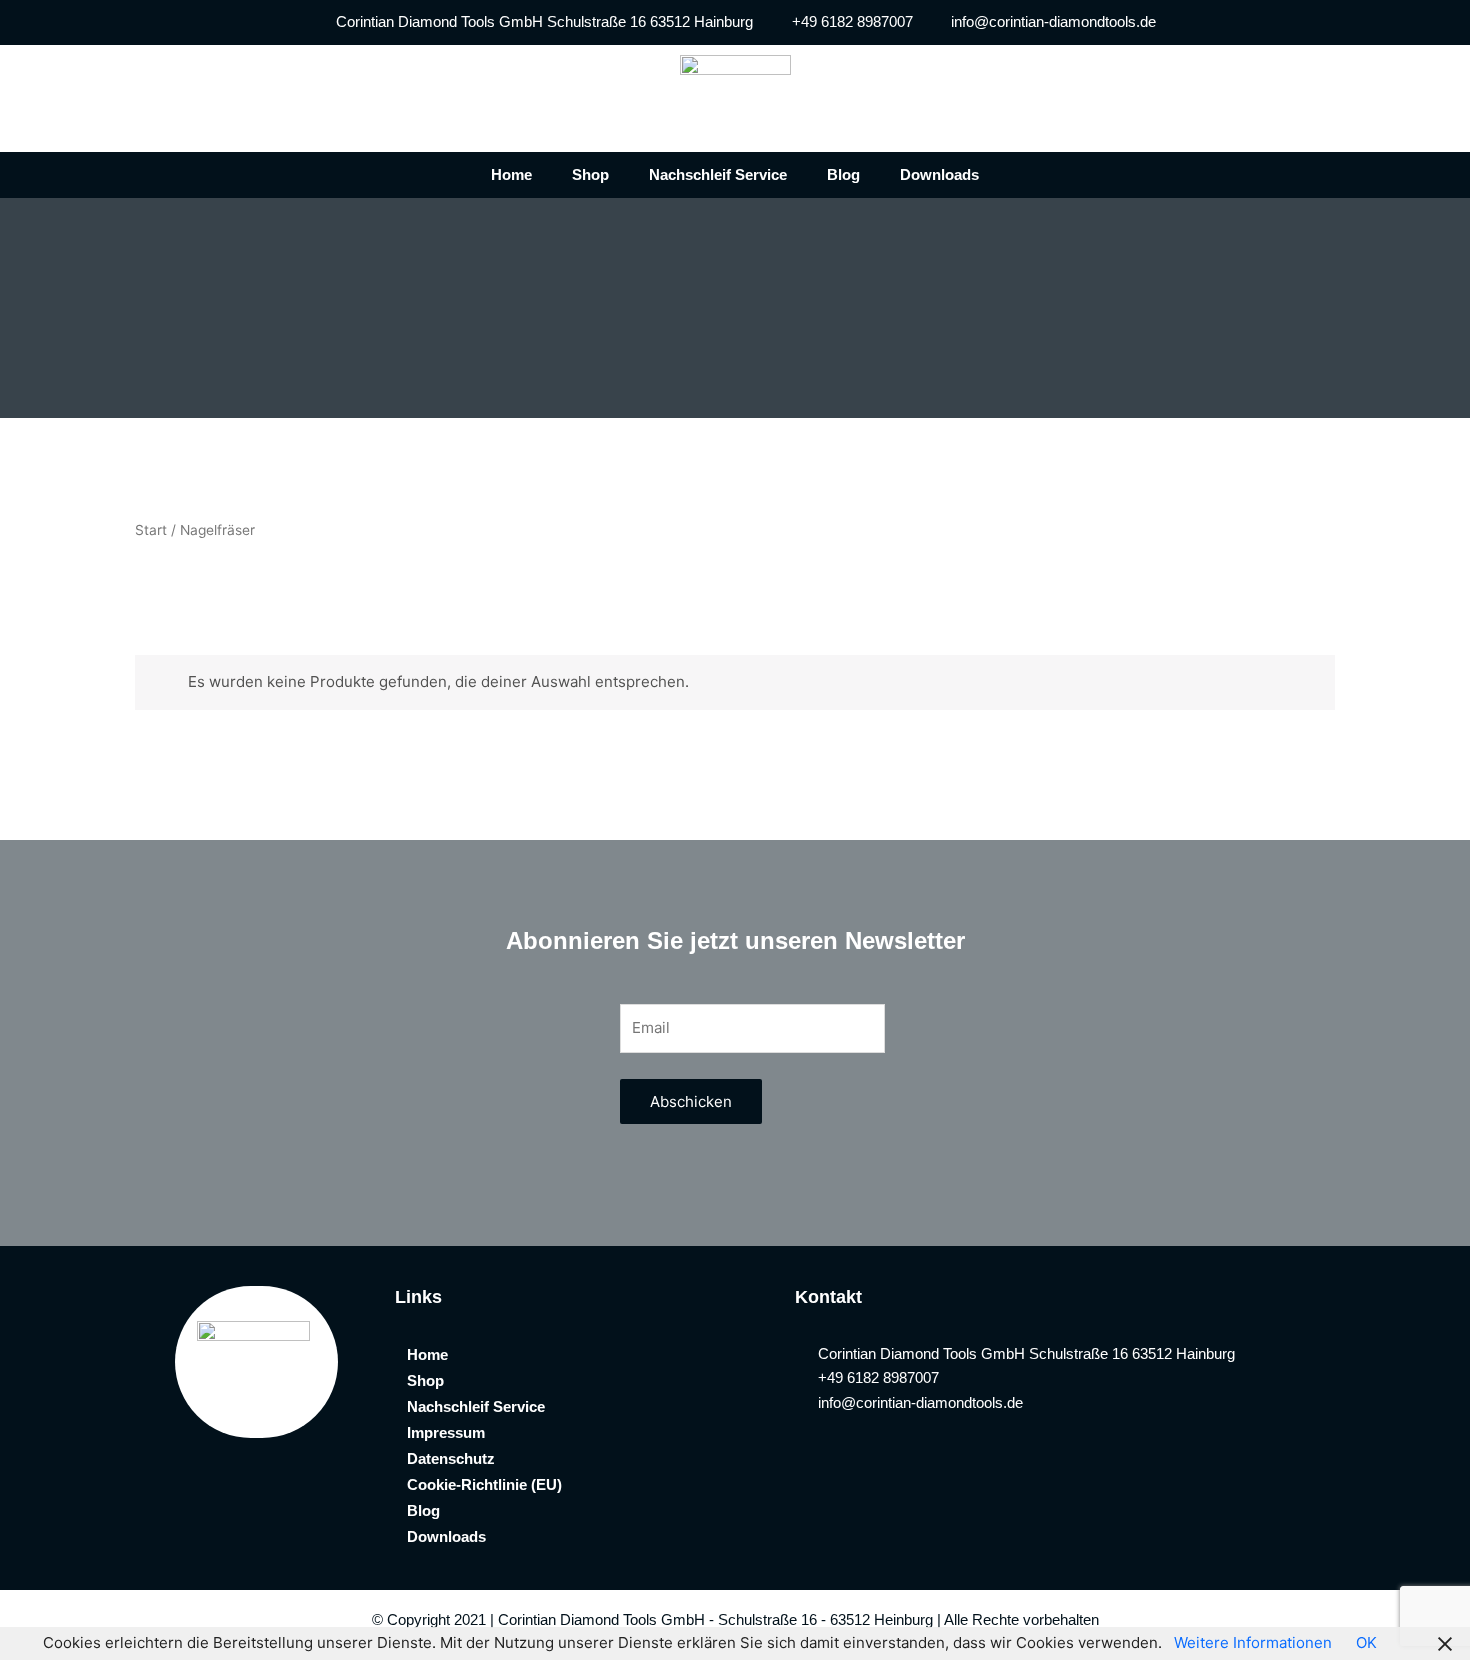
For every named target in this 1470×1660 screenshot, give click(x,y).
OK (1366, 1642)
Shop (590, 174)
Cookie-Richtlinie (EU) (484, 1484)
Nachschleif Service (718, 174)
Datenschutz (451, 1458)
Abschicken (691, 1101)
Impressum (446, 1432)
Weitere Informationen (1253, 1642)
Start (151, 530)
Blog (843, 174)
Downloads (939, 174)
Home (511, 174)
